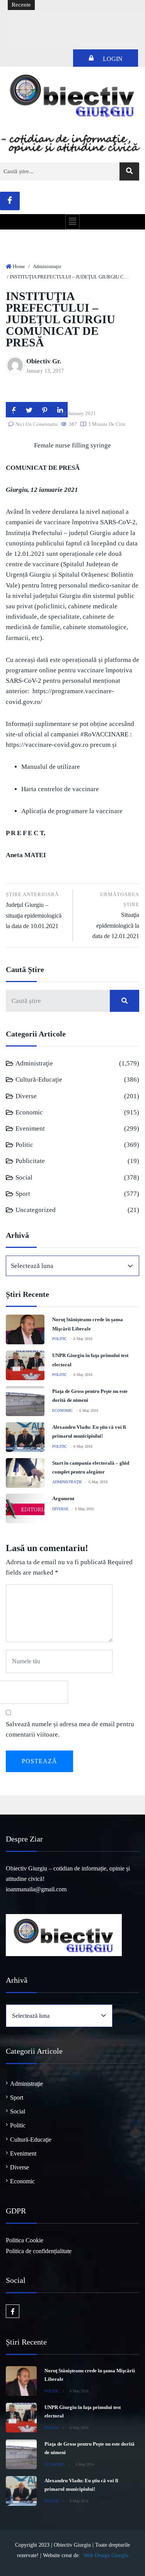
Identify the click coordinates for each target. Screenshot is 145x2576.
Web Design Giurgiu (106, 2555)
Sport (23, 1194)
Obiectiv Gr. (44, 361)
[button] (72, 222)
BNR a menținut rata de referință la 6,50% (64, 18)
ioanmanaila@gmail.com (36, 1889)
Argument (63, 1498)
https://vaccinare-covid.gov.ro (47, 745)
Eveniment (30, 1128)
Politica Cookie (25, 2240)
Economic (29, 1112)
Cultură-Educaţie (39, 1080)
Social (24, 1177)
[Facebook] (10, 201)
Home (19, 266)
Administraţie (47, 266)
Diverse (26, 1096)
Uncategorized (36, 1210)
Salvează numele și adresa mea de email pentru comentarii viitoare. (70, 1729)
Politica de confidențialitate (39, 2251)
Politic (24, 1145)
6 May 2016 (83, 1339)
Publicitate (30, 1161)
